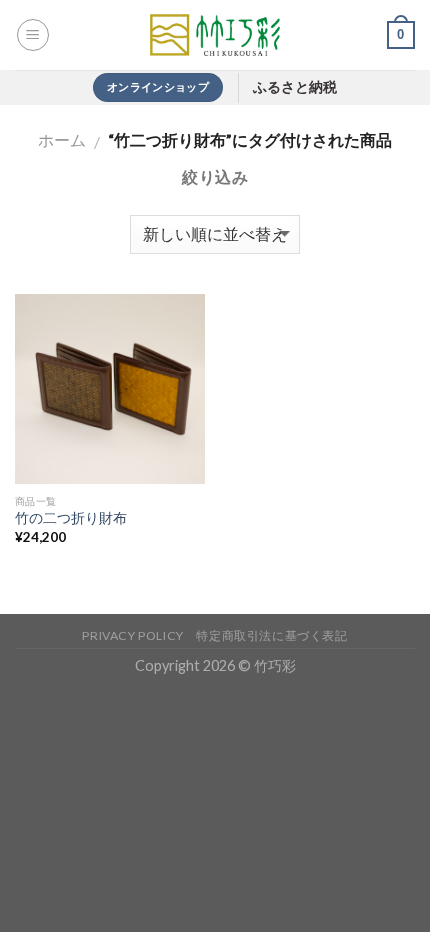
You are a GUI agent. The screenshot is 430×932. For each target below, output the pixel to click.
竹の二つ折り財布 (78, 518)
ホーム (62, 139)
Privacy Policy (133, 635)
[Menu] (33, 35)
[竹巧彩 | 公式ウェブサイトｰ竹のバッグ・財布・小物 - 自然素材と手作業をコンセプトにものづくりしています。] (215, 35)
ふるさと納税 (295, 87)
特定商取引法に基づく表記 (271, 635)
